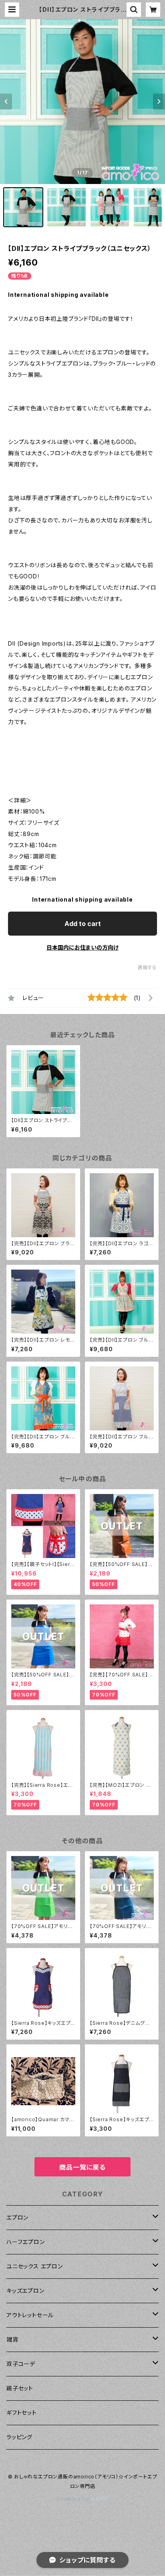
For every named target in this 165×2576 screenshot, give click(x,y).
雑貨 (12, 2339)
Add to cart (83, 924)
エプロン (17, 2217)
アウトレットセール (30, 2315)
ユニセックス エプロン (35, 2266)
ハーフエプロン (26, 2242)
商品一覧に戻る (82, 2167)
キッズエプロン (25, 2291)
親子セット (20, 2388)
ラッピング (19, 2437)
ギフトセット (22, 2413)
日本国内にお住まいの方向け (82, 947)
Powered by (74, 2499)
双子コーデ (21, 2364)
